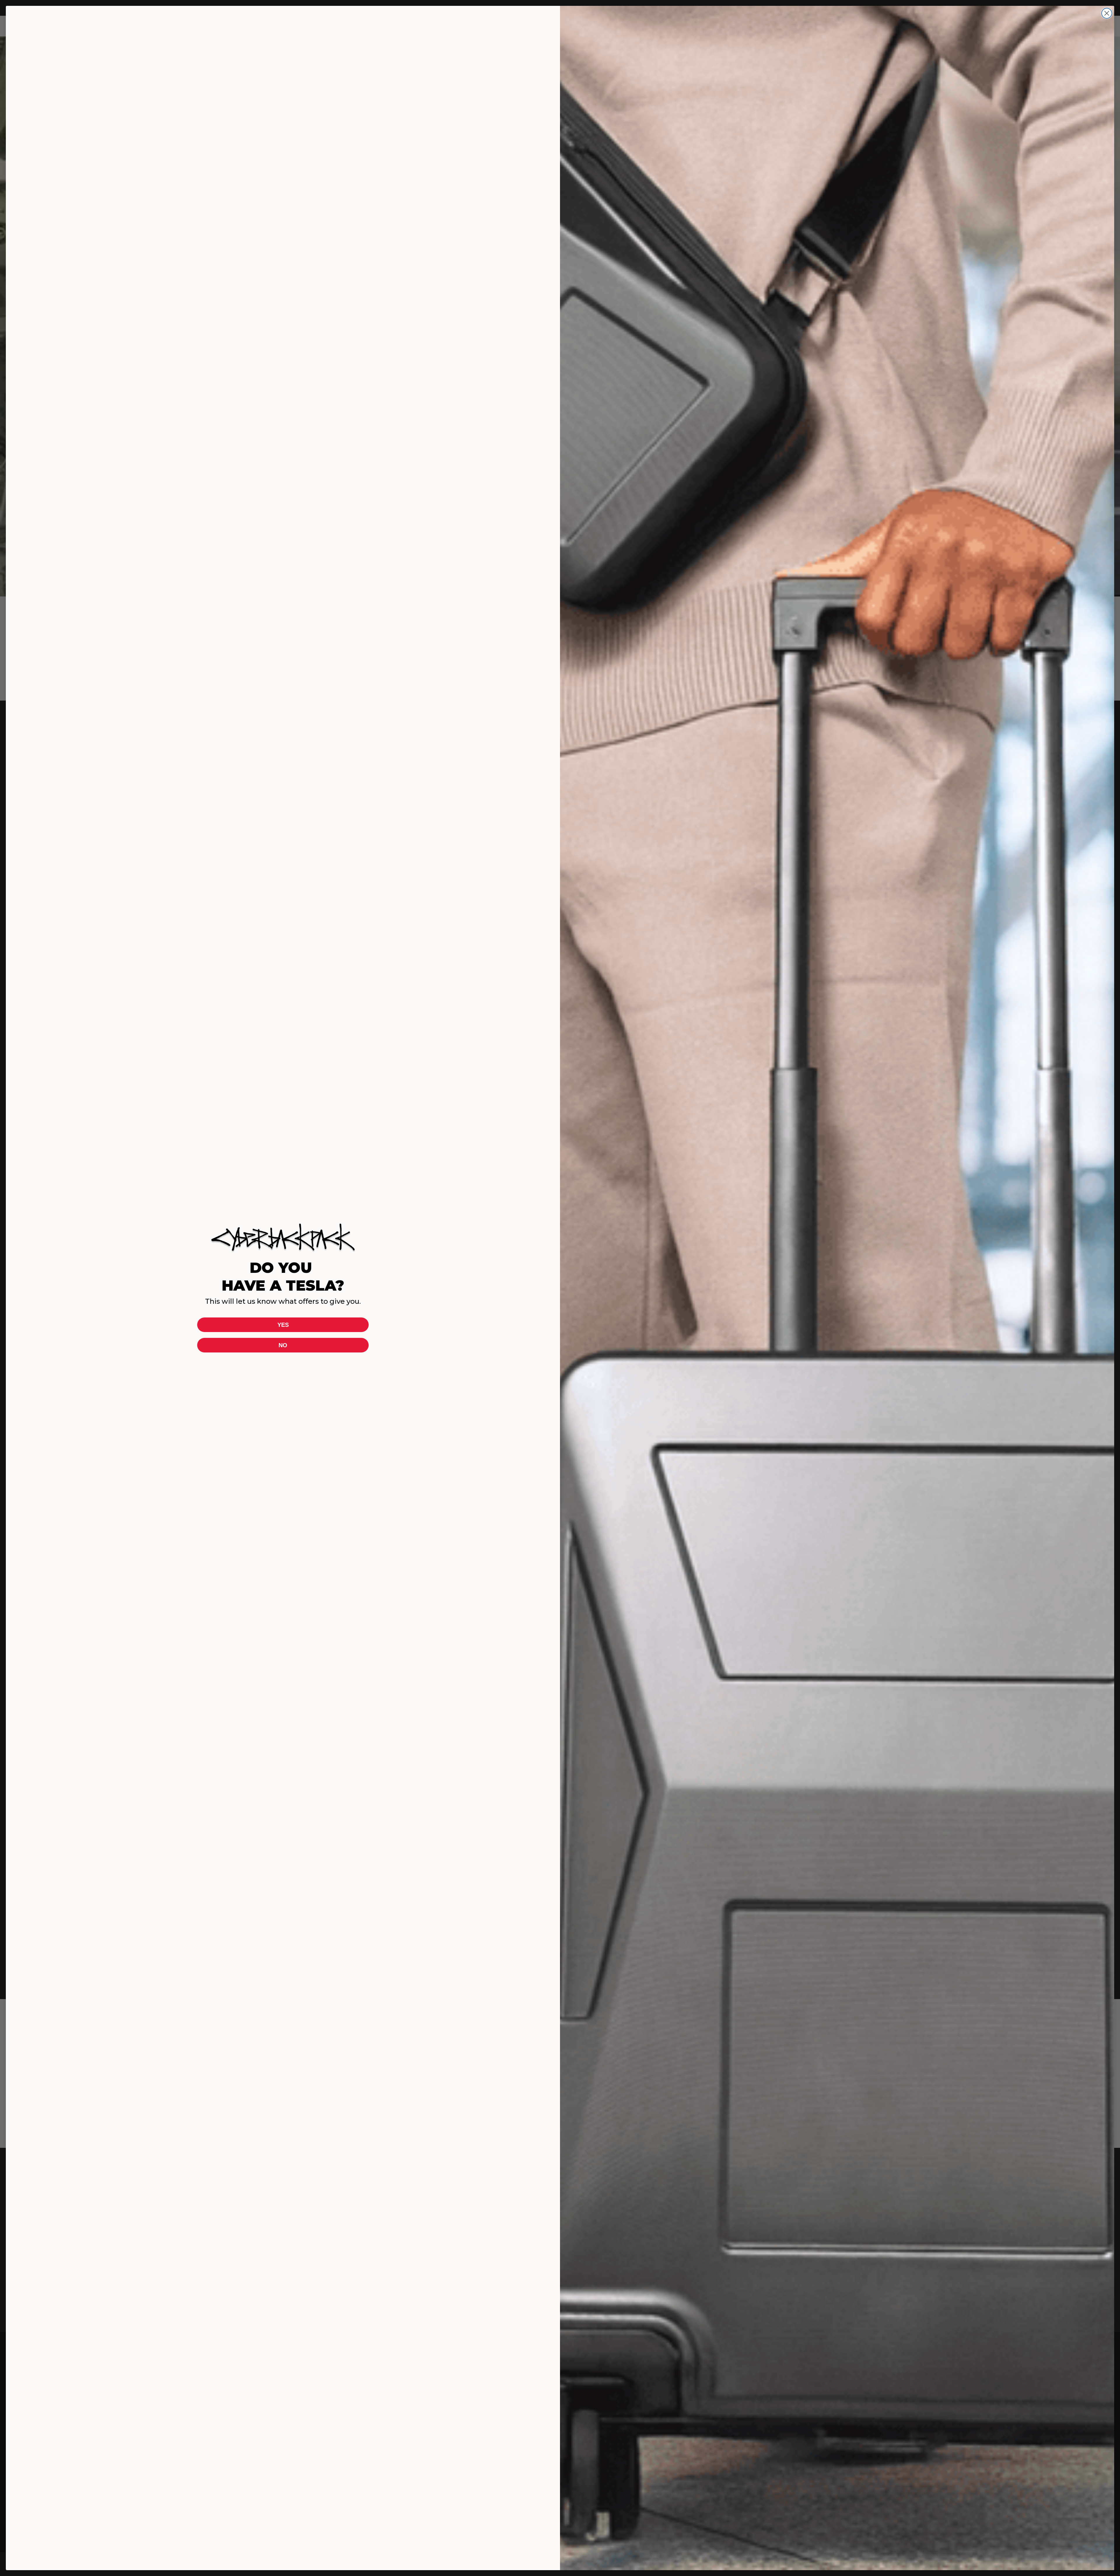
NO (283, 1345)
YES (283, 1325)
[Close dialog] (1107, 13)
